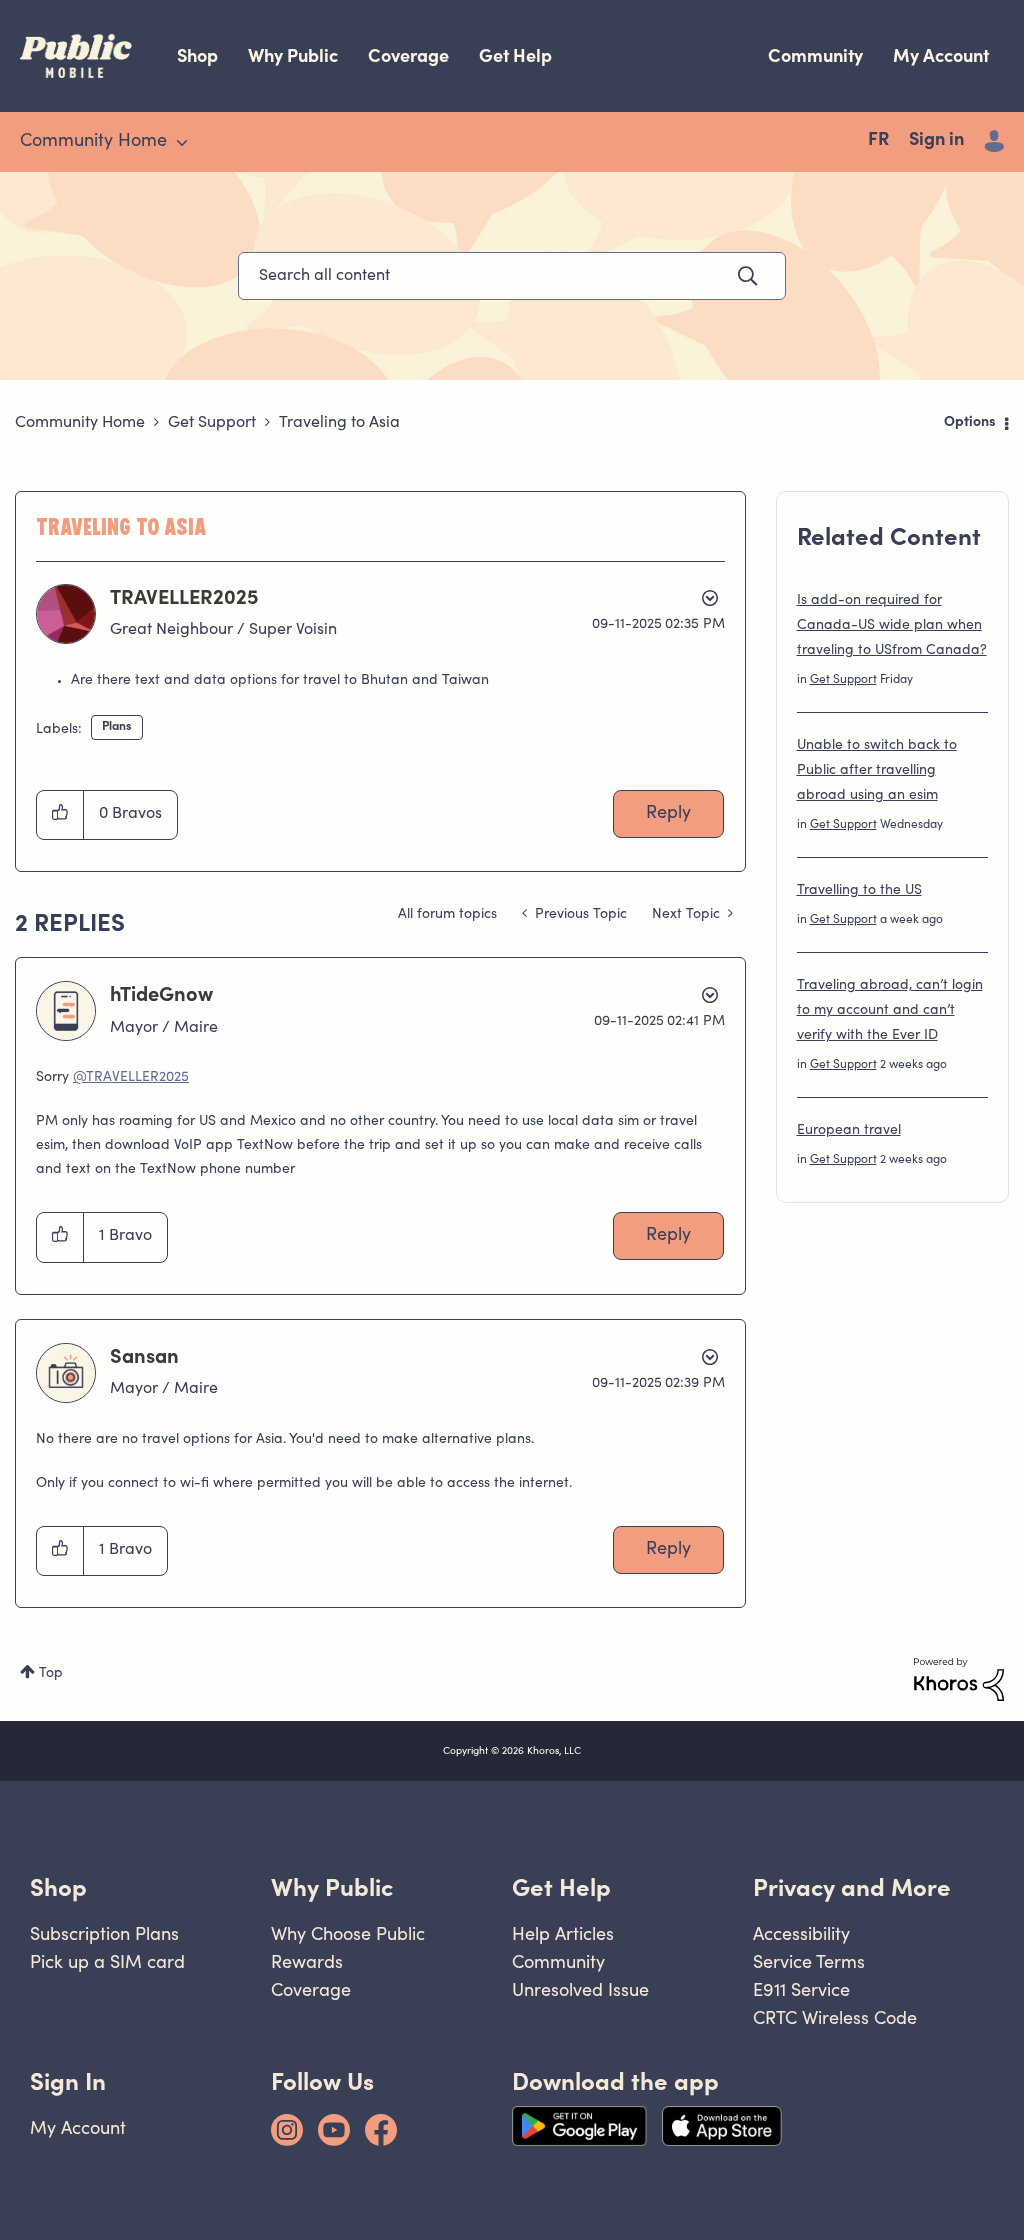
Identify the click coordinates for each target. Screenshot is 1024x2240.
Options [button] (970, 423)
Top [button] (51, 1674)
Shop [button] (58, 1887)
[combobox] (512, 276)
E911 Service (801, 1989)
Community (815, 55)
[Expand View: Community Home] (182, 143)
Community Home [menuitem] (93, 142)
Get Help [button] (561, 1887)
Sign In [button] (68, 2081)
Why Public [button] (332, 1887)
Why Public (293, 55)
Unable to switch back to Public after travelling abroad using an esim (877, 771)
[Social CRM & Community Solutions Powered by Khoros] (959, 1680)
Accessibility (801, 1933)
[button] (60, 815)
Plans (117, 727)
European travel (849, 1131)
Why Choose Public (348, 1933)
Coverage (408, 55)
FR (878, 141)
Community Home (80, 423)
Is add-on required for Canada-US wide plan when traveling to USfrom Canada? (892, 626)
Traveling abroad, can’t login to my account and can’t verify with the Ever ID (890, 1011)
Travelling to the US (859, 891)
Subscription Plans (104, 1933)
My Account (941, 55)
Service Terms (809, 1961)
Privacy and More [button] (852, 1887)
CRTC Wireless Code (835, 2017)
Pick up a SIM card (107, 1961)
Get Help (515, 55)
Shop (197, 55)
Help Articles (563, 1933)
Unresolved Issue (580, 1989)
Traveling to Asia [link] (339, 423)
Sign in (936, 141)
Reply (668, 814)
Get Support (212, 423)
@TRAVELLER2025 (131, 1078)
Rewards (307, 1961)
